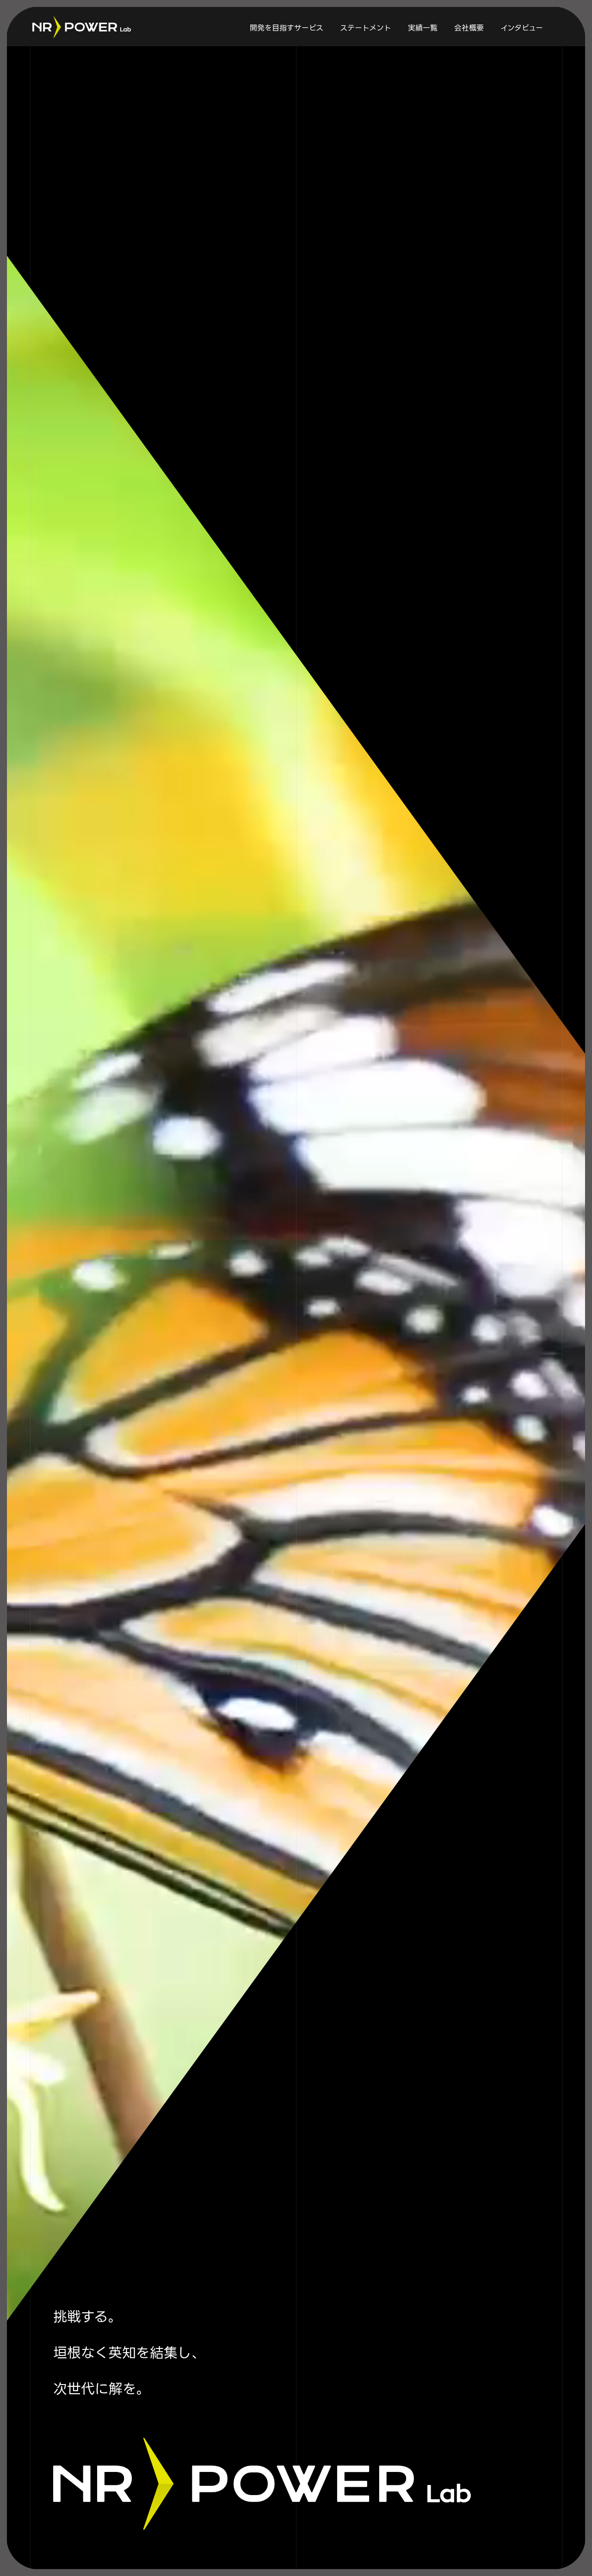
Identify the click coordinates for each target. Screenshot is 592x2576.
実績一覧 (423, 28)
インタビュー (522, 28)
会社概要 (469, 28)
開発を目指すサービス (287, 28)
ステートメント (366, 28)
